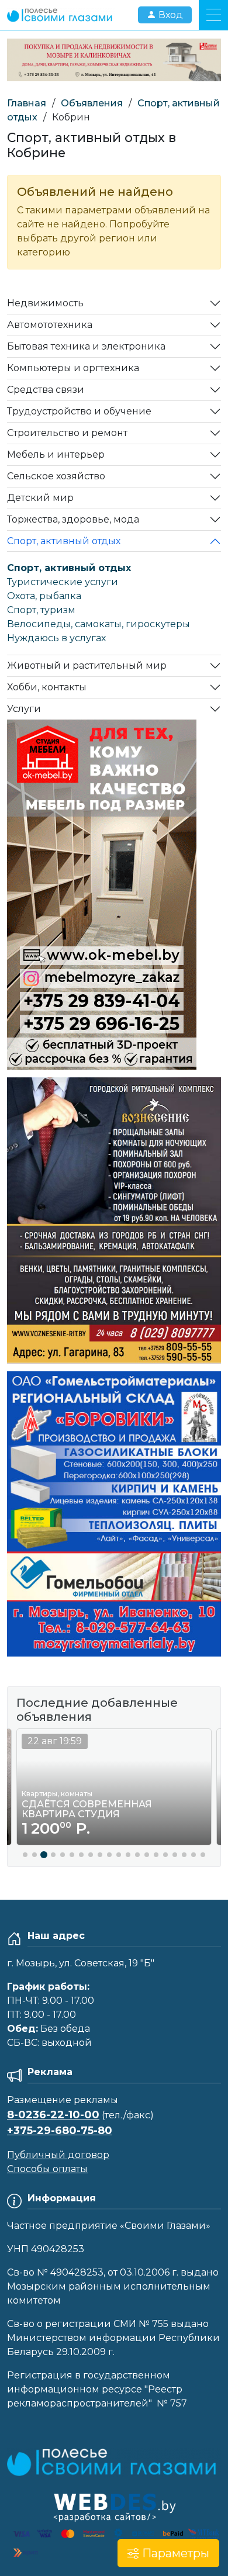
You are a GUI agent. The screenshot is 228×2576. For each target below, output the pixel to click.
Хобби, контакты (47, 687)
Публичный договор (58, 2155)
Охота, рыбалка (44, 596)
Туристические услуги (63, 582)
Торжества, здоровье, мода (73, 519)
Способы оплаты (47, 2169)
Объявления (92, 103)
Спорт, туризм (41, 610)
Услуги (24, 709)
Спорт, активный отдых (64, 541)
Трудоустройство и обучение (79, 411)
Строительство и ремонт (67, 433)
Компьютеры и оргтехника (73, 368)
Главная (27, 103)
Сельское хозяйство (56, 476)
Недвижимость (45, 303)
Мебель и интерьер (56, 454)
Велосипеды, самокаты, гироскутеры (99, 624)
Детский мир (40, 498)
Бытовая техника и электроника (86, 346)
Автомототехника (50, 325)
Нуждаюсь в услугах (56, 638)
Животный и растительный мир (87, 665)
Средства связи (46, 390)
